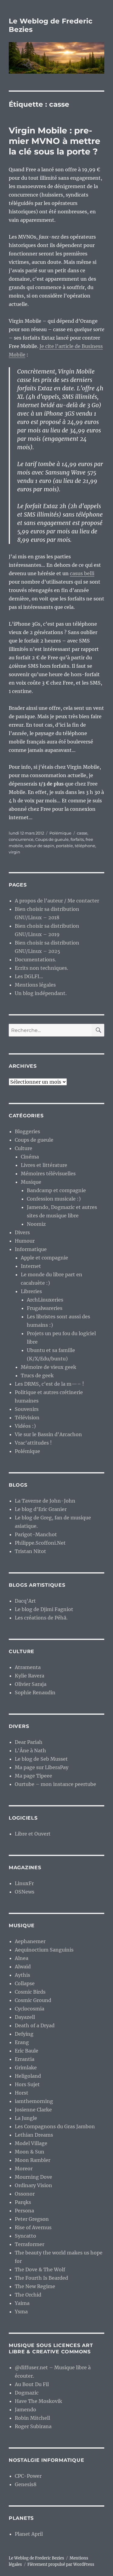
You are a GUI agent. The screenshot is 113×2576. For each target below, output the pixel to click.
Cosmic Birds (30, 1992)
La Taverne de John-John (45, 1501)
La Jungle (26, 2118)
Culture (24, 1148)
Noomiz (36, 1224)
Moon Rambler (33, 2160)
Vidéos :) (25, 1426)
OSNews (25, 1892)
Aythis (22, 1975)
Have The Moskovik (38, 2401)
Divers (22, 1232)
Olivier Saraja (31, 1684)
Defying (24, 2034)
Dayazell (25, 2017)
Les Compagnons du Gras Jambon (55, 2126)
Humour (25, 1241)
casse (82, 833)
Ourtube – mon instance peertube (55, 1784)
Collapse (25, 1983)
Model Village (31, 2143)
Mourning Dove (33, 2177)
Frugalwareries (45, 1308)
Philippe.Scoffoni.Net (40, 1543)
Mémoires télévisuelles (48, 1174)
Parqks (23, 2202)
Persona (24, 2211)
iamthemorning (34, 2101)
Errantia (25, 2059)
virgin (14, 852)
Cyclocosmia (30, 2009)
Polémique (60, 833)
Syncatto (25, 2236)
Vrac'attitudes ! (33, 1443)
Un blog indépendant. (41, 993)
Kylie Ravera (30, 1676)
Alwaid (23, 1967)
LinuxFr (24, 1883)
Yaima (22, 2303)
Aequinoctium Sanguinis (44, 1950)
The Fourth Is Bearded (41, 2278)
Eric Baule (27, 2051)
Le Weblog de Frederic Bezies (36, 2558)
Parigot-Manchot (36, 1534)
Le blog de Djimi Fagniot (44, 1609)
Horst (22, 2093)
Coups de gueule (52, 839)
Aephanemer (30, 1941)
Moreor (24, 2169)
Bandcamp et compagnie (56, 1190)
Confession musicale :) (54, 1199)
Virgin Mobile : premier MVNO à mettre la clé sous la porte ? (55, 141)
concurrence (21, 839)
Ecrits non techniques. (41, 968)
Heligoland (28, 2076)
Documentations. (35, 960)
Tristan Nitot (30, 1551)
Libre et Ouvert (33, 1834)
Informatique (31, 1249)
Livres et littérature (44, 1165)
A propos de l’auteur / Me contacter (57, 901)
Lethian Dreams (34, 2135)
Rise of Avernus (33, 2227)
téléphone (85, 846)
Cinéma (30, 1157)
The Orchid (28, 2295)
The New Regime (35, 2286)
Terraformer (30, 2244)
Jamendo (25, 2410)
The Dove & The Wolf (40, 2269)
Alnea (22, 1958)
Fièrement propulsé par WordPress (61, 2564)
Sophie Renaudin (35, 1692)
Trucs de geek (37, 1375)
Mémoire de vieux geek (49, 1367)
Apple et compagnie (44, 1258)
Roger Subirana (33, 2426)
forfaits (77, 839)
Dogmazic (27, 2393)
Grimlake (26, 2068)
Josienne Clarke (33, 2110)
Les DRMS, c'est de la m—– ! (49, 1384)
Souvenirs (27, 1409)
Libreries (31, 1291)
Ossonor (25, 2194)
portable (64, 846)
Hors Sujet (27, 2084)
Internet (31, 1266)
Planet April (29, 2534)
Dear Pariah (29, 1742)
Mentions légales (35, 985)
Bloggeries (27, 1131)
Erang (22, 2042)
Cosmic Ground (33, 2000)
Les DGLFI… (29, 976)
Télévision (27, 1418)
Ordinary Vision (33, 2185)
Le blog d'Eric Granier (41, 1509)
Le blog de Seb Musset (41, 1759)
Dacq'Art (25, 1601)
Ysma (21, 2312)
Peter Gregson (32, 2219)
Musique (31, 1182)
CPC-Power (28, 2476)
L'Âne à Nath (30, 1750)
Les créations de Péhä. (41, 1618)
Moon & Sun (30, 2152)
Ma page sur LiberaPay (42, 1767)
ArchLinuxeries (45, 1300)
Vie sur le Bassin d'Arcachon (48, 1434)
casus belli (82, 573)
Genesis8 (26, 2484)
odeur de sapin (39, 846)
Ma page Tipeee (33, 1776)
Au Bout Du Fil (32, 2384)
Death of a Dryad (35, 2025)
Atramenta (28, 1667)
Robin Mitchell (32, 2418)
